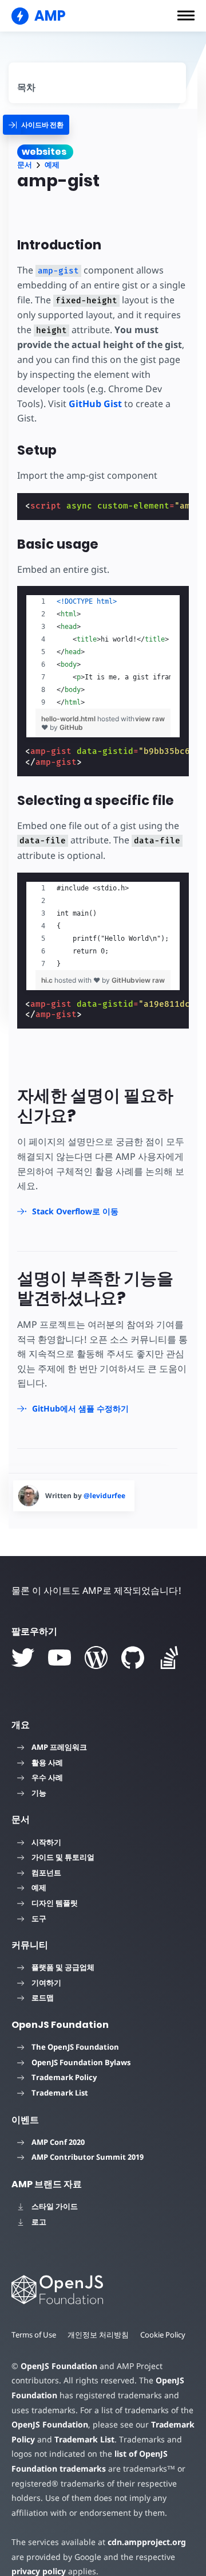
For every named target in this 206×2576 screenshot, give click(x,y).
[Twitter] (23, 1658)
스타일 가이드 (55, 2206)
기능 (39, 1793)
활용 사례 (47, 1762)
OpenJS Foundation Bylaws (81, 2062)
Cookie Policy (163, 2335)
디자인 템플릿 (55, 1903)
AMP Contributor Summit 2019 (88, 2157)
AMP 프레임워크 (59, 1747)
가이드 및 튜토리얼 (63, 1857)
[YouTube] (60, 1658)
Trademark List (60, 2093)
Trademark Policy (64, 2077)
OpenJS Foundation (59, 2366)
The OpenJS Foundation (75, 2047)
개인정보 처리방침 (98, 2335)
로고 (39, 2222)
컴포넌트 (46, 1873)
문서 (25, 165)
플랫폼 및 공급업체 (63, 1967)
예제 (52, 165)
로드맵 (43, 1998)
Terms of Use (34, 2335)
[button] (186, 15)
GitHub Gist (95, 404)
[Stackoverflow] (169, 1658)
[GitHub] (133, 1658)
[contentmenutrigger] (97, 83)
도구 (39, 1918)
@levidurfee (104, 1496)
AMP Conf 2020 (58, 2142)
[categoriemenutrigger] (36, 125)
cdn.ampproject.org (147, 2542)
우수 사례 (47, 1777)
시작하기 (46, 1842)
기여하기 (46, 1983)
